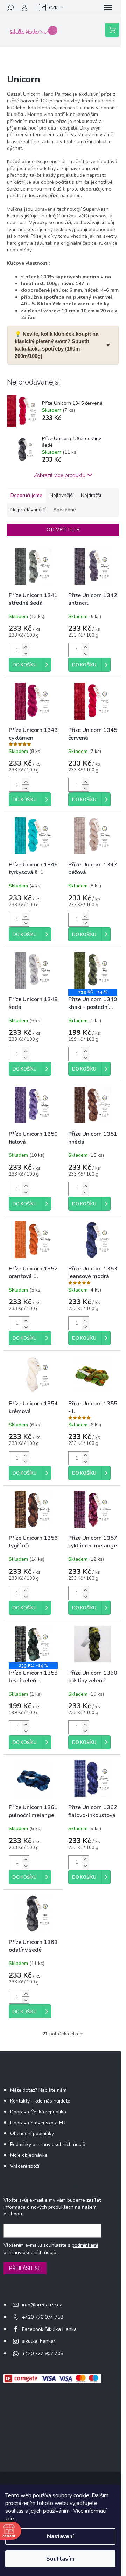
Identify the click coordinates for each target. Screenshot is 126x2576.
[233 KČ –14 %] (93, 971)
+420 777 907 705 (43, 2353)
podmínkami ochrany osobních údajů (51, 2249)
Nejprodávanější (28, 510)
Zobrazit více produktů (60, 475)
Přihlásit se (25, 2268)
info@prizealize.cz (42, 2305)
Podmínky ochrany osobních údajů (48, 2144)
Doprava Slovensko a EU (38, 2123)
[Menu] (108, 8)
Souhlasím (60, 2559)
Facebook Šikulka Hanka (49, 2329)
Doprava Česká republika (38, 2112)
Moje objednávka (29, 2155)
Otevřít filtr (63, 530)
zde (10, 2519)
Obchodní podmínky (32, 2134)
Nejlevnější (62, 495)
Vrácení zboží (25, 2166)
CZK (53, 8)
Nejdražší (91, 495)
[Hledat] (10, 8)
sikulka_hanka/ (38, 2341)
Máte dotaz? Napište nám (38, 2090)
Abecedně (64, 510)
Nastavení (60, 2536)
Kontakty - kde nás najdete (40, 2101)
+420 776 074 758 (43, 2317)
